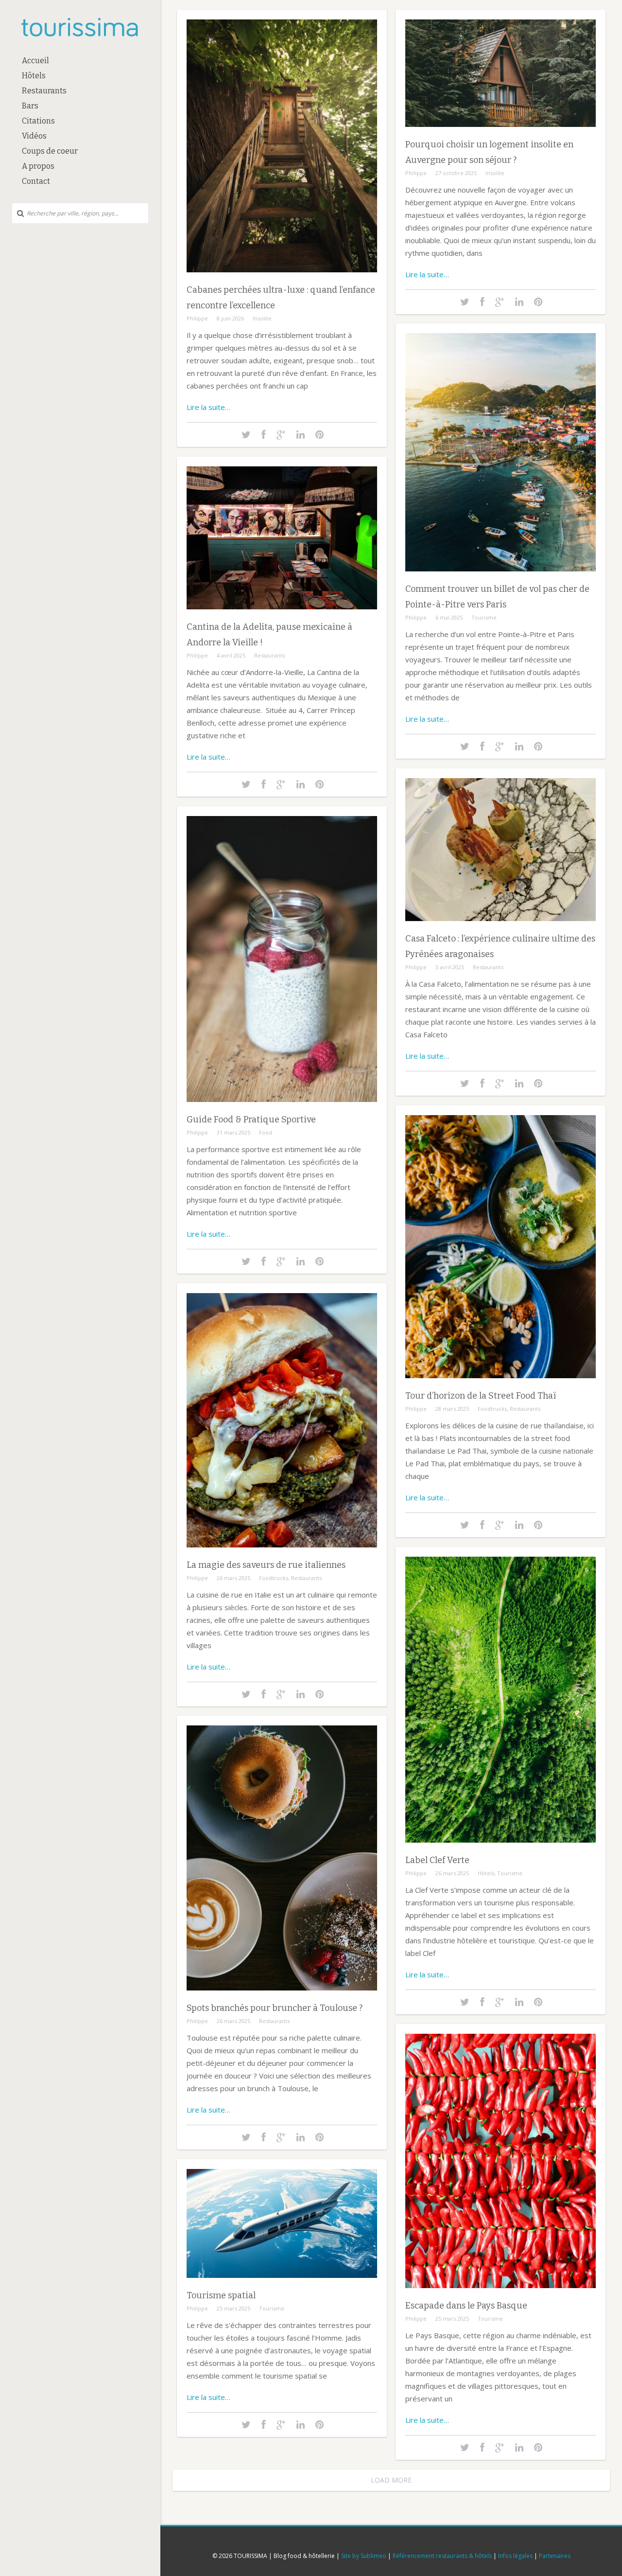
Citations (38, 121)
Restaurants (44, 91)
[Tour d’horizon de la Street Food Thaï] (501, 1385)
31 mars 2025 (233, 1132)
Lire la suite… (208, 407)
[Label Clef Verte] (501, 1850)
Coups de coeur (50, 151)
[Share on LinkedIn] (301, 435)
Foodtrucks (492, 1409)
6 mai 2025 (449, 617)
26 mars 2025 (233, 1578)
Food (266, 1132)
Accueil (35, 61)
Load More (391, 2480)
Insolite (262, 318)
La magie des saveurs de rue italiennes (266, 1565)
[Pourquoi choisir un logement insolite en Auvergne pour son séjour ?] (501, 134)
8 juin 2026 (230, 318)
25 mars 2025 (452, 2318)
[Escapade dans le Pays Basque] (501, 2295)
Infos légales (515, 2556)
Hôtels (34, 76)
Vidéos (34, 136)
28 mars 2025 (452, 1409)
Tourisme (484, 617)
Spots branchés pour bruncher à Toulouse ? (275, 2008)
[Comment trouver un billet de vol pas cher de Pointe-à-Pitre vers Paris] (501, 578)
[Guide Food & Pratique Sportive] (282, 1109)
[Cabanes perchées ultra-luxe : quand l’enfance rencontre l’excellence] (282, 279)
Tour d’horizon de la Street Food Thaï (481, 1396)
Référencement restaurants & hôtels (442, 2556)
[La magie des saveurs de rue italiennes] (282, 1554)
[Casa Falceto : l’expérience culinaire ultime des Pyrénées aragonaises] (501, 928)
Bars (30, 106)
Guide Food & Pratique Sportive (251, 1119)
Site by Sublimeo (364, 2556)
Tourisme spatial (221, 2295)
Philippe (197, 318)
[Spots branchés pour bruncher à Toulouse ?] (282, 1998)
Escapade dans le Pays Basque (466, 2306)
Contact (36, 181)
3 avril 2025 (450, 967)
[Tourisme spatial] (282, 2285)
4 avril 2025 (231, 655)
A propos (38, 166)
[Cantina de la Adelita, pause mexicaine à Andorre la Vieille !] (282, 616)
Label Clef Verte (437, 1860)
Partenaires (555, 2556)
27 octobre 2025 (456, 173)
